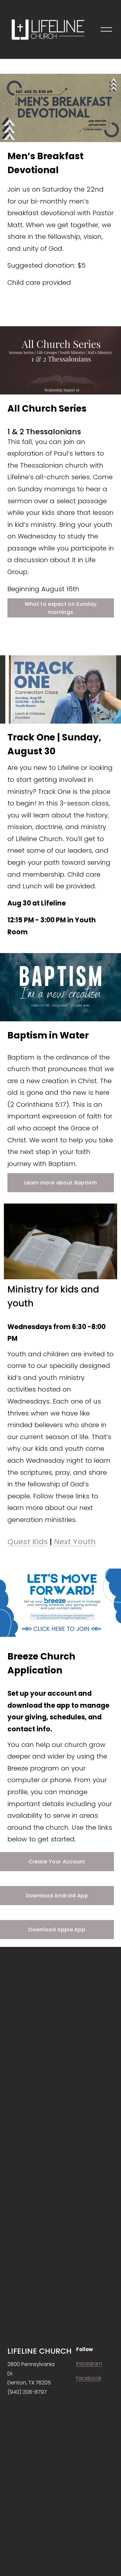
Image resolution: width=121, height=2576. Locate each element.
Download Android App (57, 1896)
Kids (28, 1542)
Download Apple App (57, 1930)
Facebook (89, 2378)
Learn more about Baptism (60, 1183)
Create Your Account (57, 1862)
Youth (75, 1542)
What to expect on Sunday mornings (61, 608)
